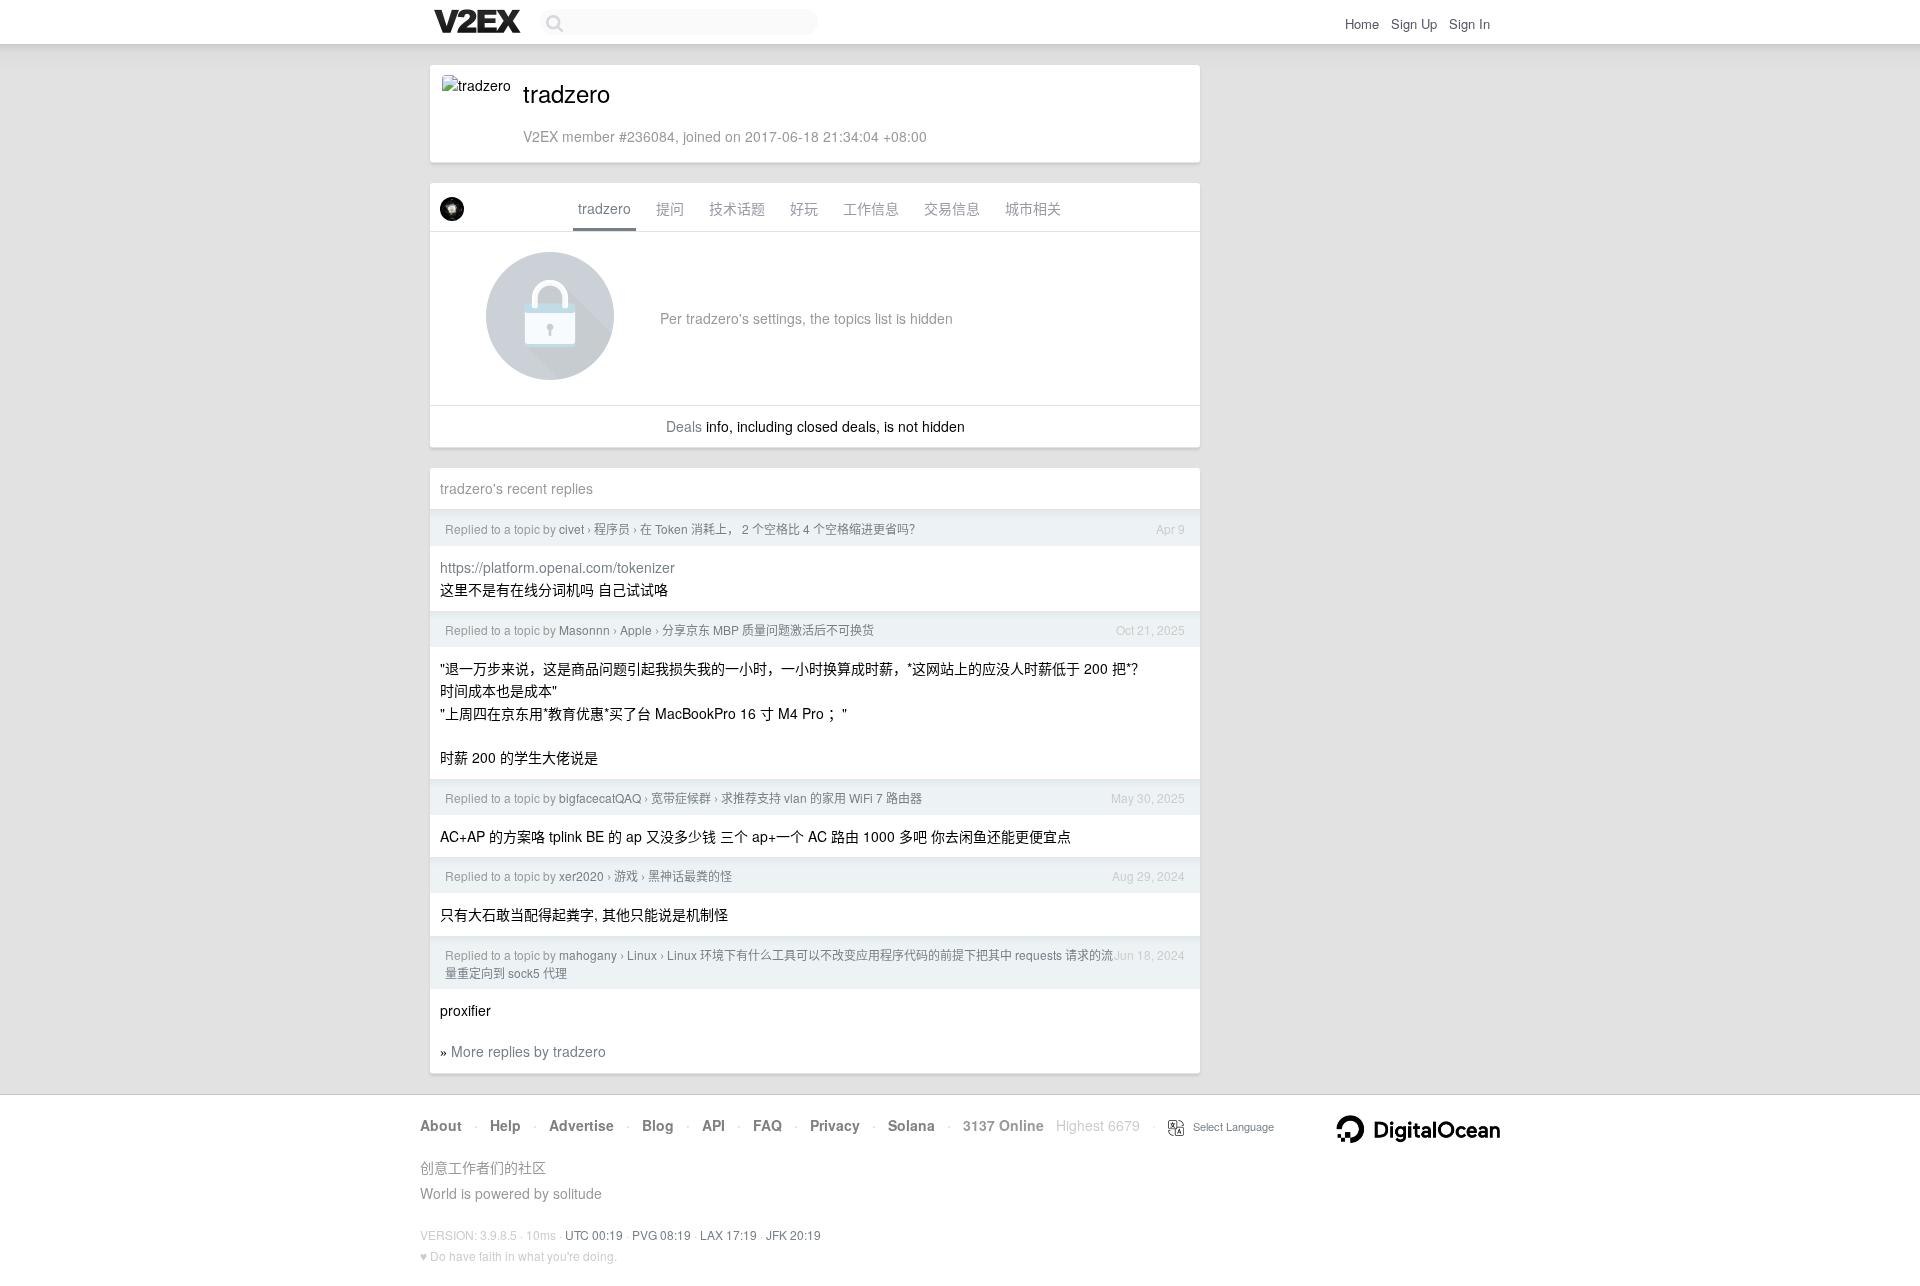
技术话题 (737, 208)
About (441, 1125)
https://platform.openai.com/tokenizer (557, 567)
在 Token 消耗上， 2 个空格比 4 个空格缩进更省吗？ (780, 528)
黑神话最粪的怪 (690, 875)
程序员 (612, 528)
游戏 (626, 875)
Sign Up (1414, 23)
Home (1362, 23)
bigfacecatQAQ (600, 797)
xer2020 (581, 875)
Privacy (835, 1125)
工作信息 (871, 208)
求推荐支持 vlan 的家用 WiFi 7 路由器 (821, 797)
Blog (658, 1125)
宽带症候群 (681, 797)
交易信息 (952, 208)
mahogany (588, 954)
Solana (911, 1125)
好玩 (804, 208)
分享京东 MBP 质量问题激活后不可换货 (768, 629)
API (713, 1125)
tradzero (604, 208)
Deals (684, 426)
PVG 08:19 (661, 1234)
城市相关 (1033, 208)
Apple (636, 629)
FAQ (767, 1125)
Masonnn (584, 629)
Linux (642, 954)
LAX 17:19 (728, 1234)
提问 (670, 208)
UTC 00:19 (594, 1234)
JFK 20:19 (793, 1234)
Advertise (581, 1125)
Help (505, 1125)
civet (571, 528)
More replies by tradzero (528, 1051)
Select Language (1229, 1126)
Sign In (1469, 23)
